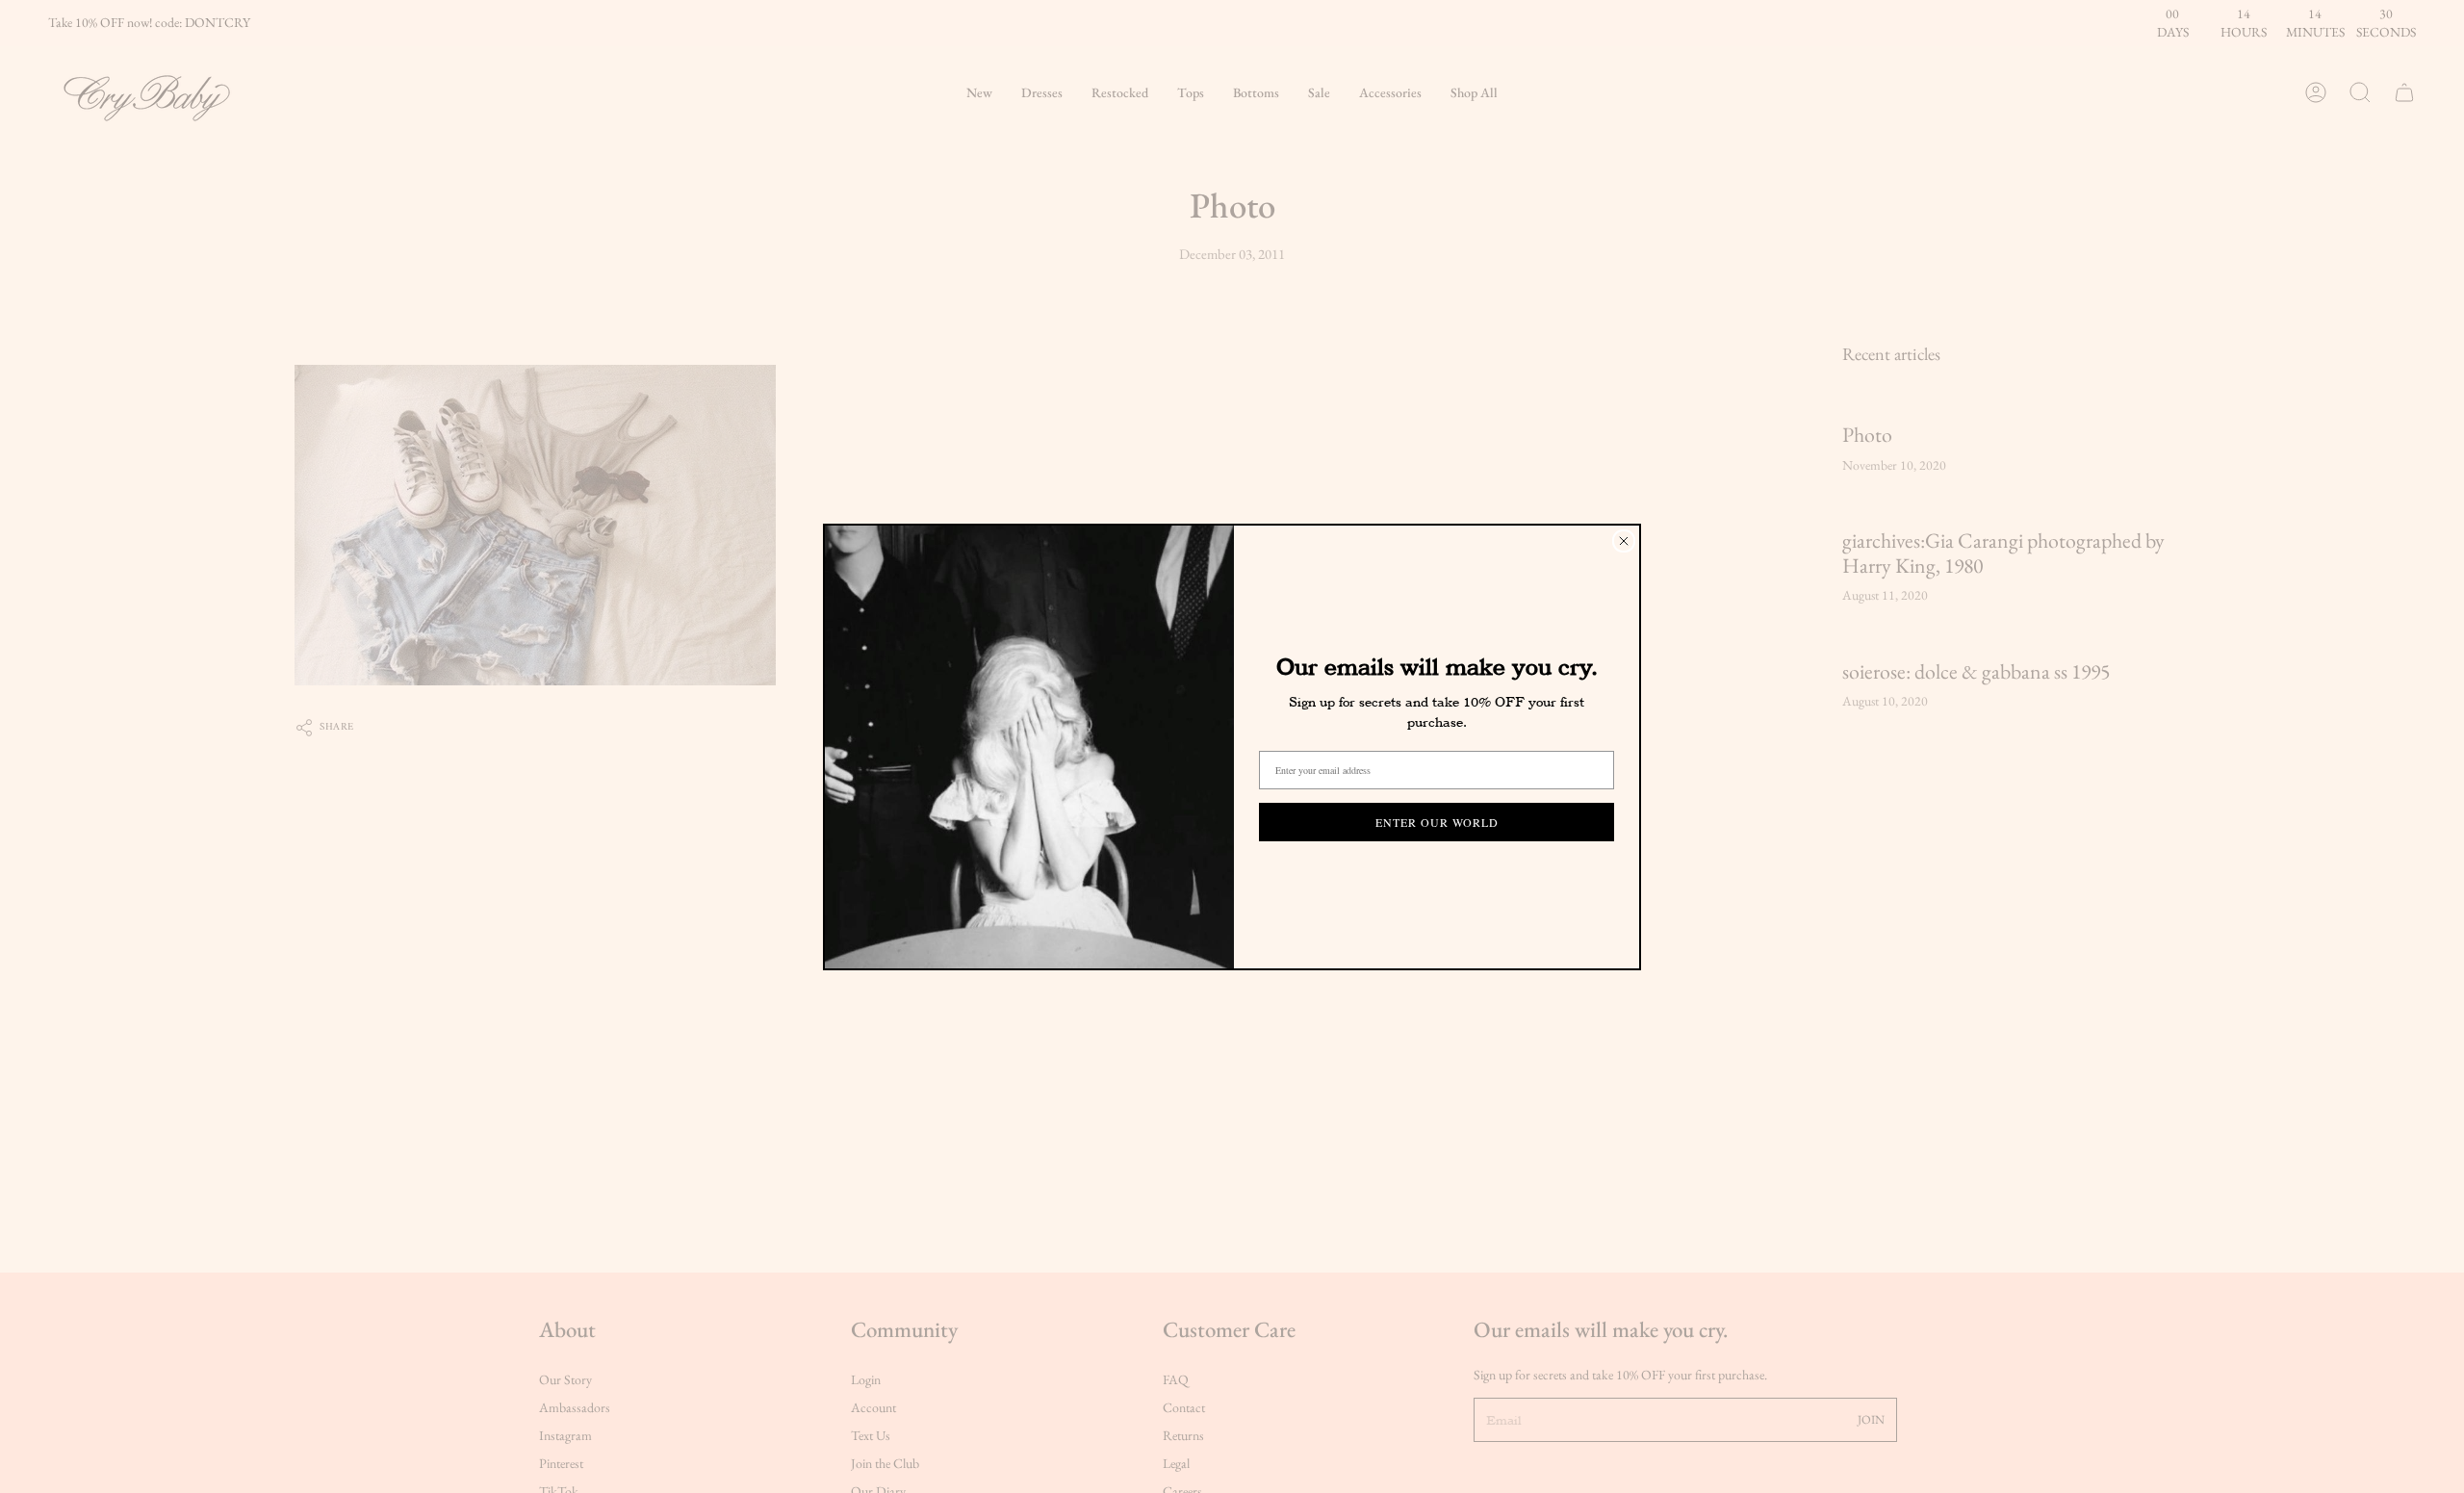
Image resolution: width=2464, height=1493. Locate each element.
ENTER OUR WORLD (1437, 822)
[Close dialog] (1624, 541)
